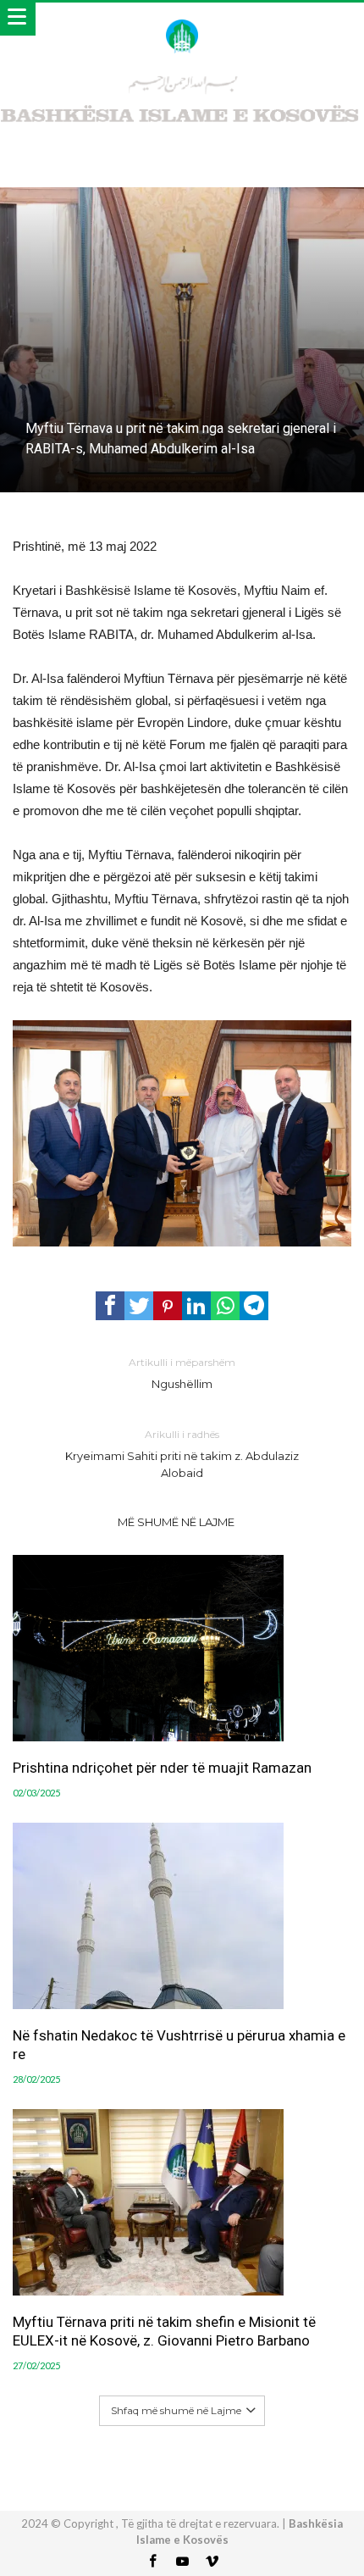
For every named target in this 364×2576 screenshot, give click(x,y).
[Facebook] (152, 2562)
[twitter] (139, 1306)
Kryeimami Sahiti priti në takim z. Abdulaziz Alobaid (182, 1454)
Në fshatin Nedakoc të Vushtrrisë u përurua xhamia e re (179, 2045)
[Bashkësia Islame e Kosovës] (182, 19)
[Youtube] (182, 2562)
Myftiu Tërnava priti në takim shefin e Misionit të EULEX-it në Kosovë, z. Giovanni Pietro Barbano (164, 2331)
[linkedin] (196, 1306)
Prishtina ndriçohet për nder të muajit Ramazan (162, 1768)
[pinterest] (168, 1306)
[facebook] (110, 1306)
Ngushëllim (182, 1373)
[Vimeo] (212, 2562)
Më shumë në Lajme (176, 1522)
